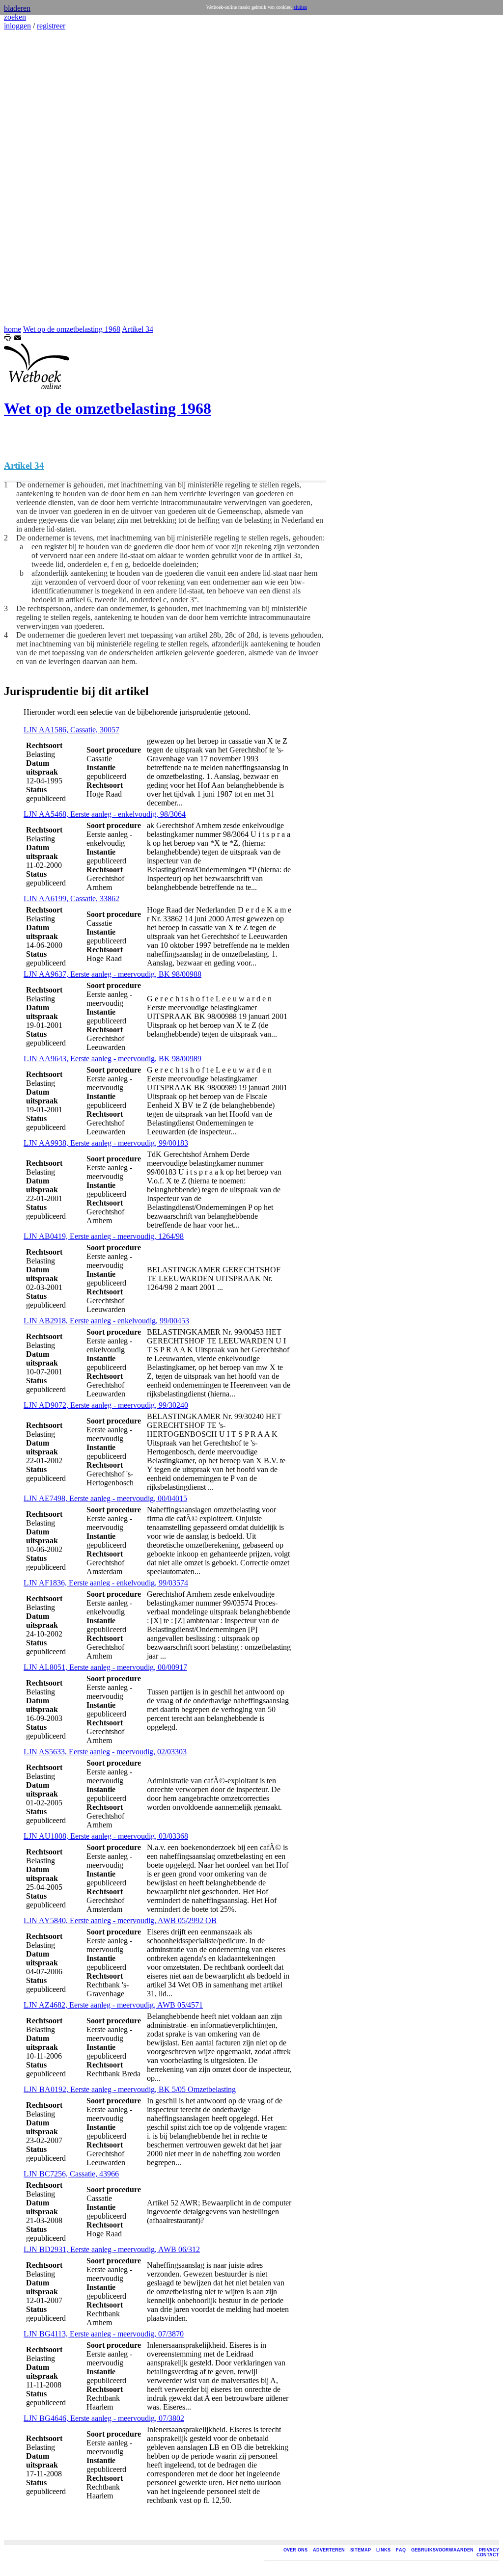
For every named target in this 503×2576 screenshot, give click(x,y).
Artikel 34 (138, 329)
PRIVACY (489, 2550)
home (13, 329)
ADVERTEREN (329, 2550)
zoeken (15, 17)
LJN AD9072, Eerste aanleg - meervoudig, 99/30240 (106, 1405)
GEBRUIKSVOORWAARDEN (442, 2550)
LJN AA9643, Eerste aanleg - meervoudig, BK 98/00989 (112, 1059)
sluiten (300, 7)
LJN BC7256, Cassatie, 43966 (71, 2174)
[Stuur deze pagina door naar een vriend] (18, 339)
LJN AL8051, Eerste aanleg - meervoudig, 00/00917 (105, 1667)
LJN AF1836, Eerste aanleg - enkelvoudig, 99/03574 (106, 1583)
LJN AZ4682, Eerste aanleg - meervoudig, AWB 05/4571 (113, 2005)
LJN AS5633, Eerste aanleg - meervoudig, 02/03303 (105, 1752)
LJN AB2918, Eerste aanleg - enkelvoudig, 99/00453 (106, 1321)
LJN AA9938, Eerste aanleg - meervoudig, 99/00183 (106, 1143)
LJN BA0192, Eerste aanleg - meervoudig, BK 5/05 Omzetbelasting (130, 2089)
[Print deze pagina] (8, 339)
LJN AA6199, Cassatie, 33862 (71, 899)
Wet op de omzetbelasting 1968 (72, 329)
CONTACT (488, 2555)
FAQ (401, 2550)
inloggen (17, 26)
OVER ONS (295, 2550)
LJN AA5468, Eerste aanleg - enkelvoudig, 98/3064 (105, 814)
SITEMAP (361, 2550)
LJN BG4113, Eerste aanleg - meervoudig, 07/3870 (104, 2334)
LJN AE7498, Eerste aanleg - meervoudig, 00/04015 (105, 1498)
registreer (51, 26)
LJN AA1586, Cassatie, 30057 (71, 730)
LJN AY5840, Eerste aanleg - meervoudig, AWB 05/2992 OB (120, 1920)
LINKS (383, 2550)
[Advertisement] (33, 178)
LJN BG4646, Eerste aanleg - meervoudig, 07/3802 (104, 2418)
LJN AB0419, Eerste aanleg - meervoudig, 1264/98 (104, 1236)
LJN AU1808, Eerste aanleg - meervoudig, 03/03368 (106, 1836)
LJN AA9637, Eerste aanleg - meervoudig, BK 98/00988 (112, 974)
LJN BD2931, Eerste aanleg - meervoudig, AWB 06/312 (112, 2249)
